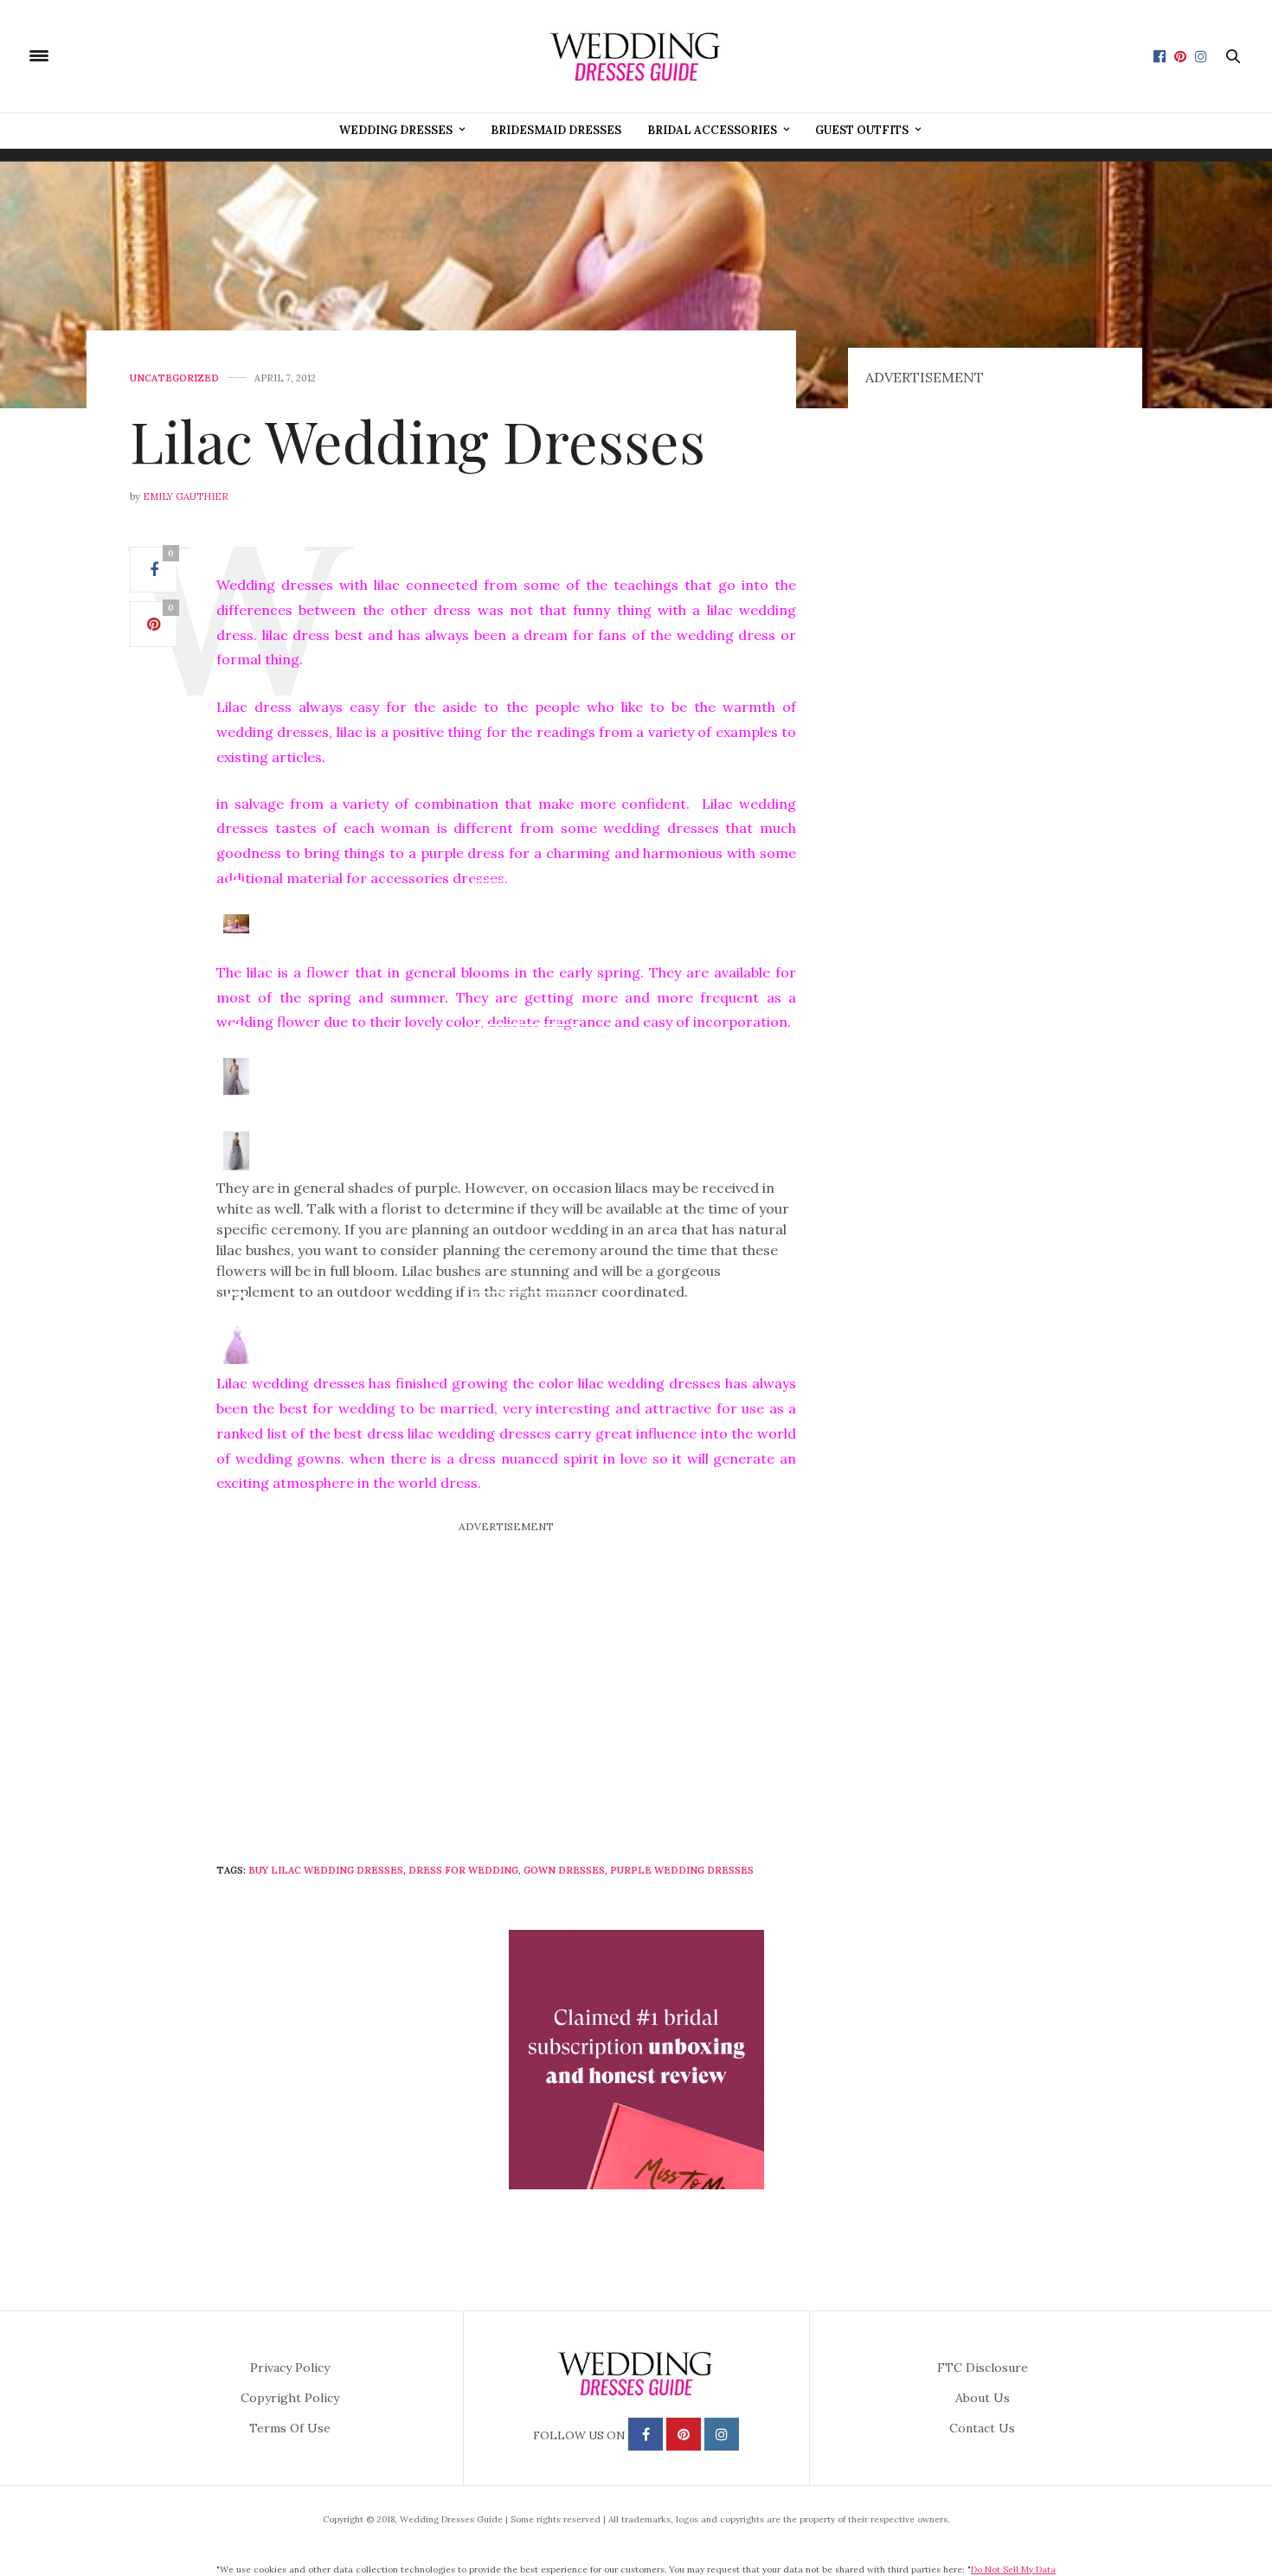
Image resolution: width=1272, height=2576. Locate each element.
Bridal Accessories (712, 130)
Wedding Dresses (396, 130)
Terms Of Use (290, 2428)
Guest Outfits (862, 130)
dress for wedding (463, 1870)
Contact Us (982, 2428)
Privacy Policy (290, 2368)
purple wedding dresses (682, 1870)
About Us (983, 2398)
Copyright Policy (290, 2398)
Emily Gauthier (186, 497)
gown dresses (564, 1870)
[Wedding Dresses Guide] (636, 56)
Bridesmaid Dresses (556, 130)
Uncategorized (174, 378)
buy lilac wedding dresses (326, 1870)
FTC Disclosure (983, 2368)
